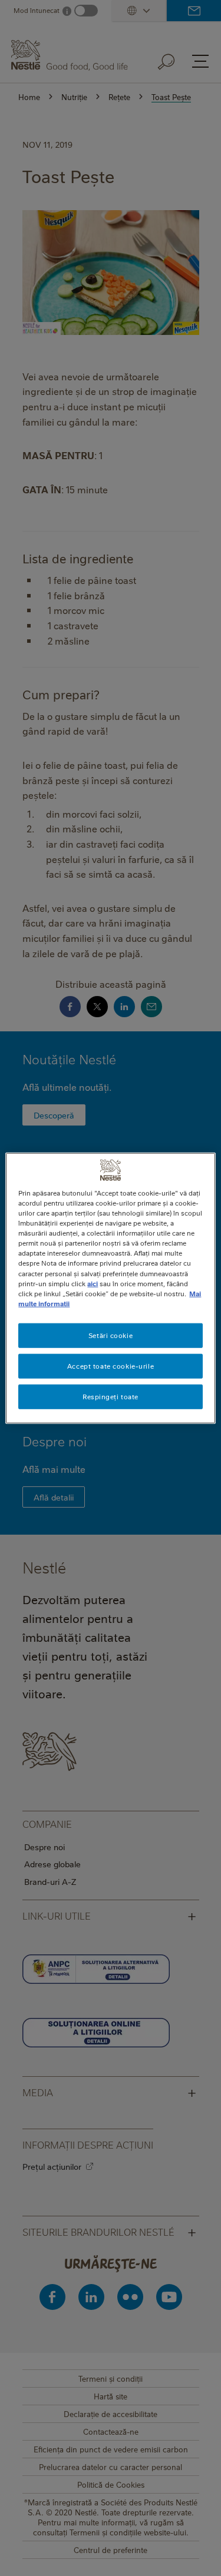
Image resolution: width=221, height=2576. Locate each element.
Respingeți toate (111, 1396)
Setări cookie (111, 1335)
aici (93, 1283)
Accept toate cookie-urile (111, 1365)
